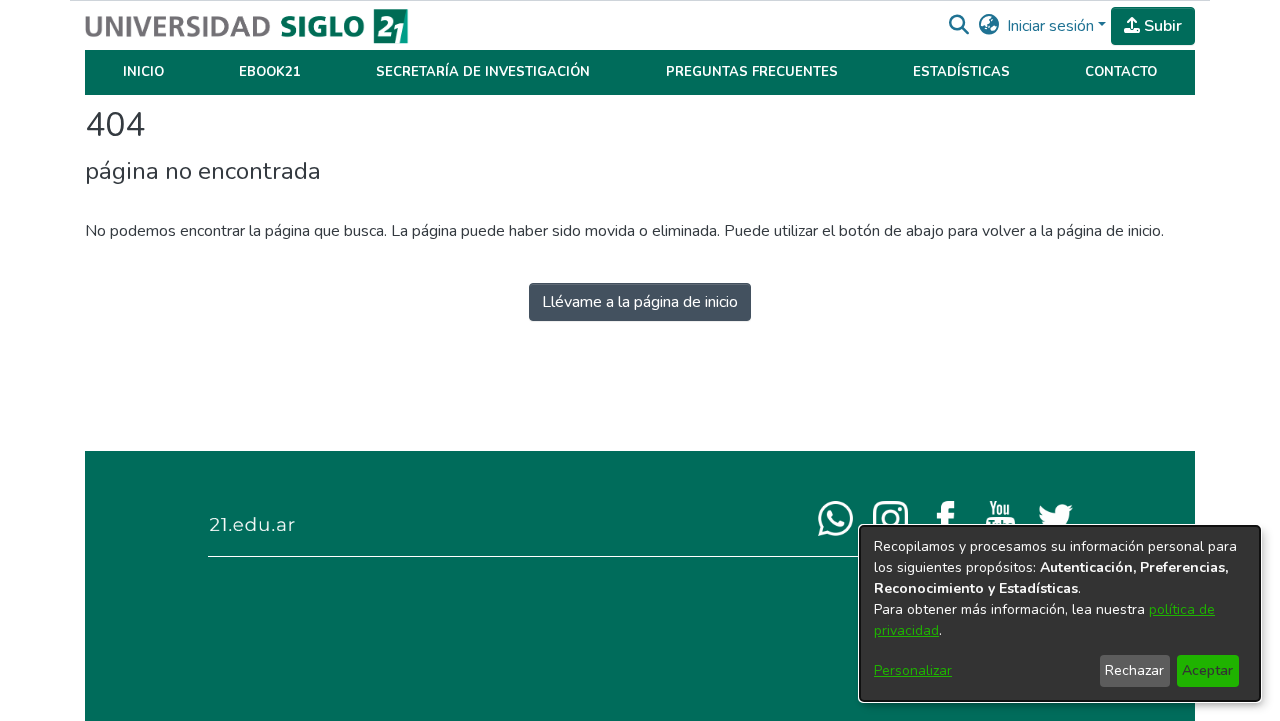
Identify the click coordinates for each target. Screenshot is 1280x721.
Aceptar (1207, 670)
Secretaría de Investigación (483, 72)
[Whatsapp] (835, 517)
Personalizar (913, 670)
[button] (958, 26)
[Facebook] (945, 517)
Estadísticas (961, 72)
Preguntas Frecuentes (752, 72)
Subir (1161, 26)
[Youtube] (1000, 517)
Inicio (143, 72)
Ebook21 (270, 72)
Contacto (1121, 72)
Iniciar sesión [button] (1052, 26)
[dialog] (1060, 613)
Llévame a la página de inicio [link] (640, 302)
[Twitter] (1055, 517)
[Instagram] (890, 517)
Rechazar (1134, 670)
